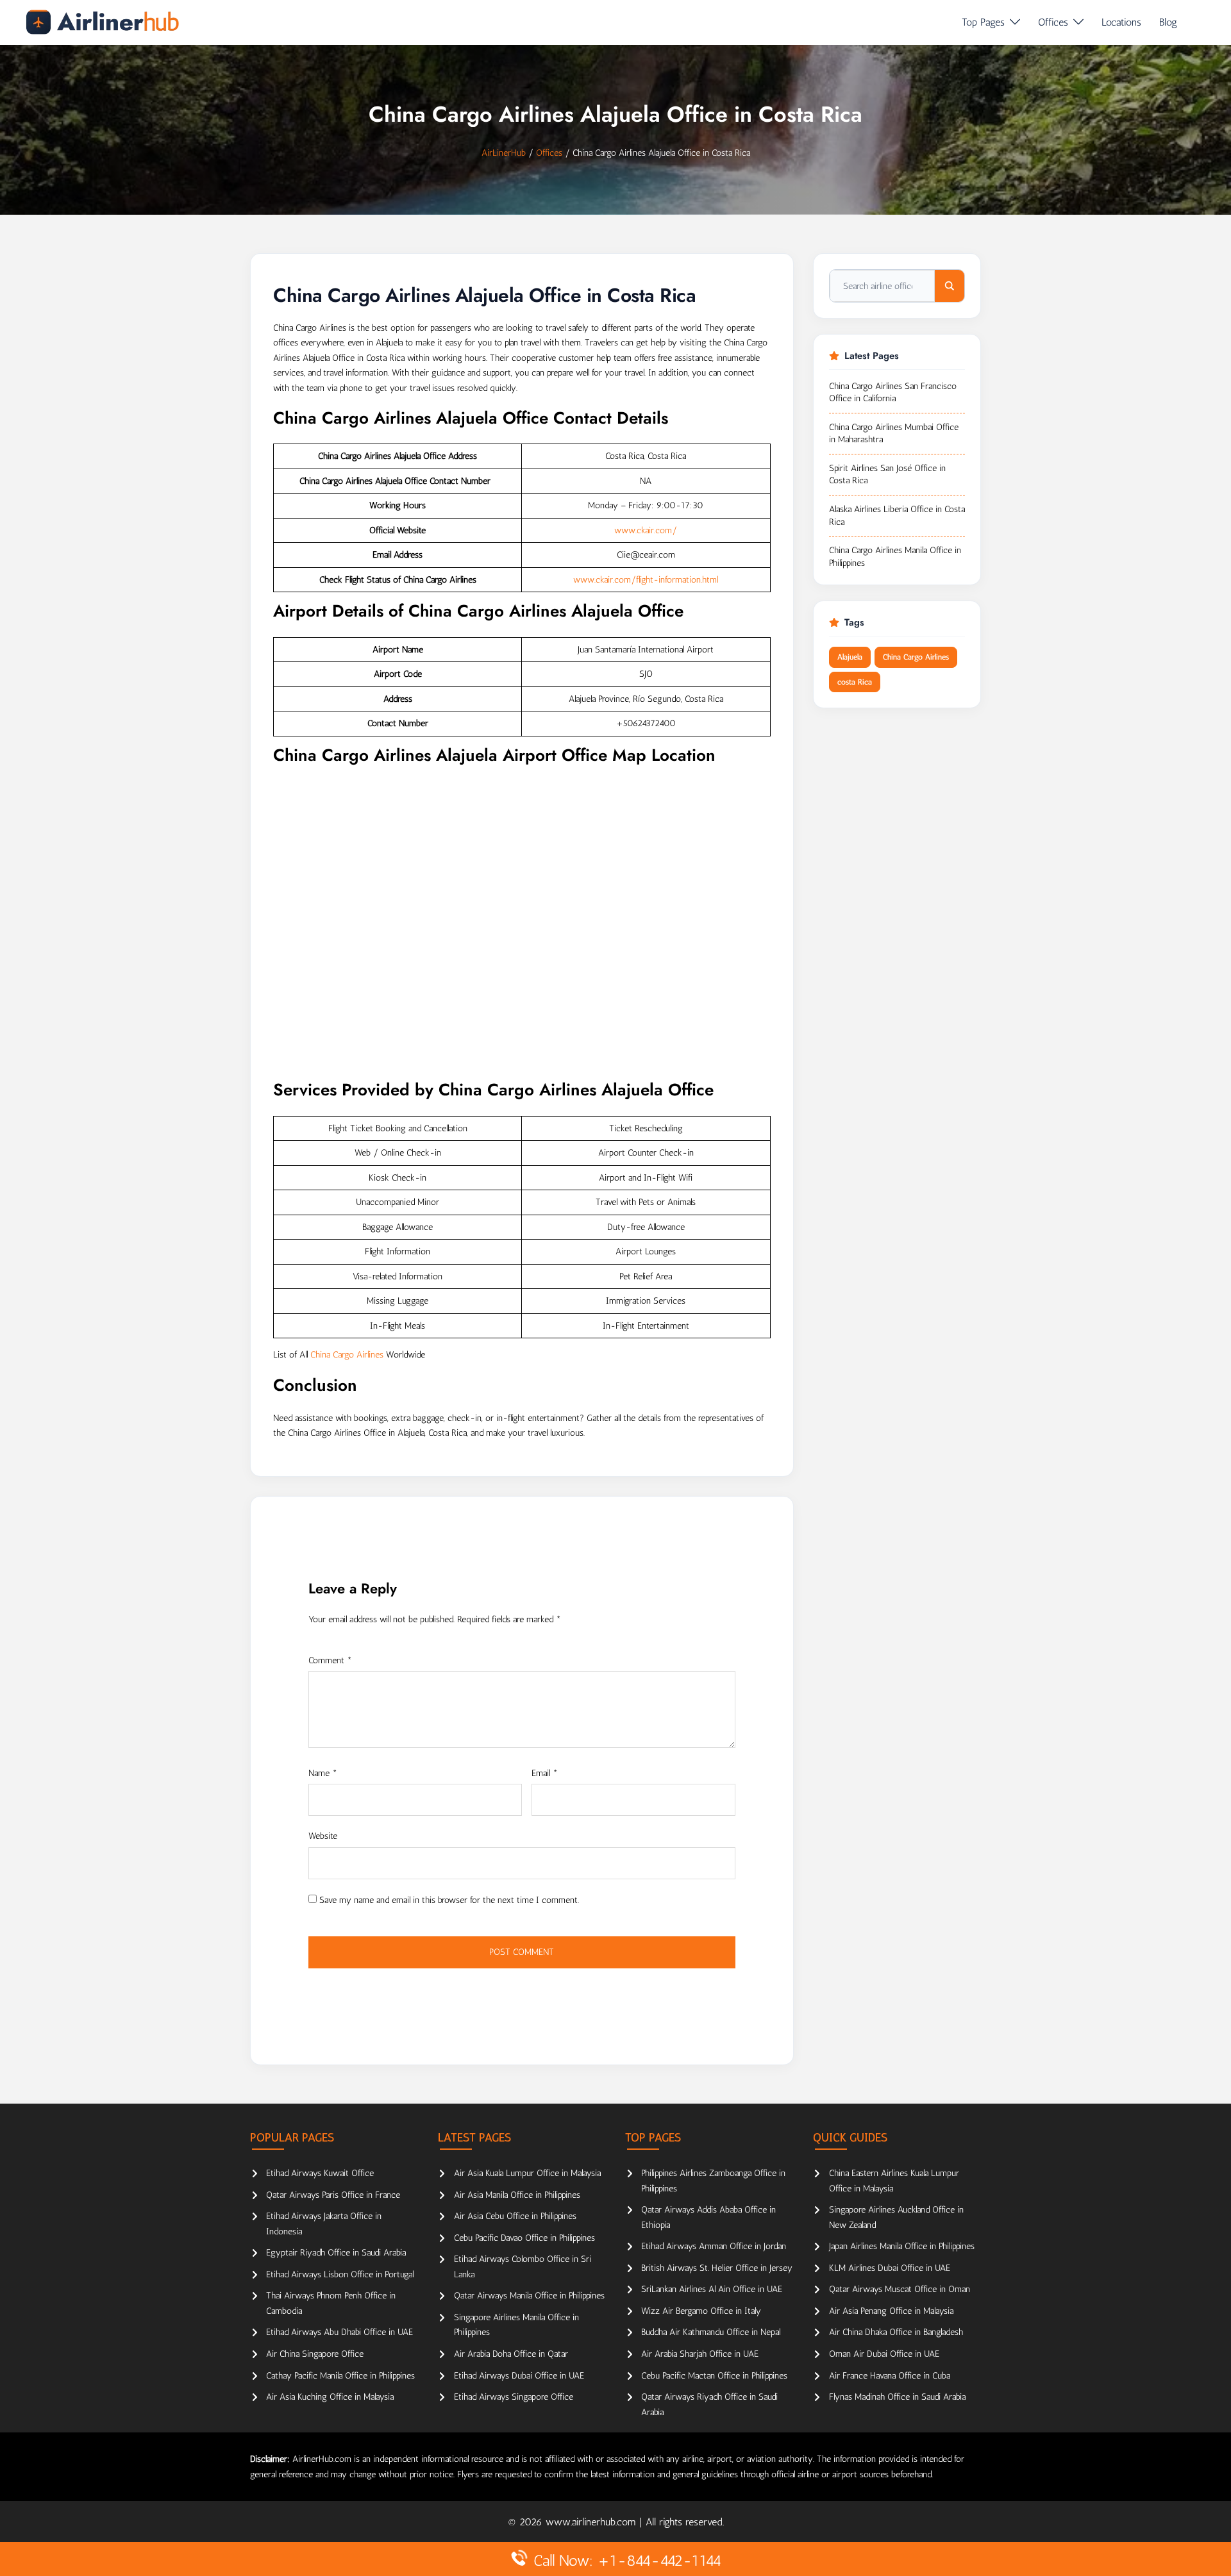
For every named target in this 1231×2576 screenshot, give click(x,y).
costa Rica (855, 682)
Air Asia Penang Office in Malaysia (891, 2311)
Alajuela (850, 657)
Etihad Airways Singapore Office (514, 2397)
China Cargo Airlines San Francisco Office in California (893, 393)
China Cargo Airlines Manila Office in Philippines (895, 557)
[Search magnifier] (950, 286)
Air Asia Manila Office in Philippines (517, 2195)
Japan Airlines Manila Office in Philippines (902, 2246)
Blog (1168, 22)
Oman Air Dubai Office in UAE (884, 2354)
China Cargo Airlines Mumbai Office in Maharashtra (894, 434)
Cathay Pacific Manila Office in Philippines (340, 2376)
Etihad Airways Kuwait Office (320, 2173)
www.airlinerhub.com (592, 2522)
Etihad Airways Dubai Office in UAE (519, 2376)
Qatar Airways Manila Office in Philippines (529, 2296)
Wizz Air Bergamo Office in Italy (701, 2311)
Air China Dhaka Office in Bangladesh (896, 2332)
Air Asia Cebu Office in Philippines (515, 2216)
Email (545, 1773)
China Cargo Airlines (347, 1355)
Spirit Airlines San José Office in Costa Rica (887, 475)
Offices (1053, 22)
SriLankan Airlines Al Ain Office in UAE (712, 2289)
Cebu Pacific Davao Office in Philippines (524, 2238)
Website (323, 1836)
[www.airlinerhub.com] (102, 22)
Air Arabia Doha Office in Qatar (511, 2354)
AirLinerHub (504, 153)
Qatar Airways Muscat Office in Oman (900, 2289)
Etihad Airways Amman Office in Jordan (714, 2246)
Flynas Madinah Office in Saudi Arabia (897, 2397)
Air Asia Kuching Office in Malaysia (330, 2397)
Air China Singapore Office (315, 2354)
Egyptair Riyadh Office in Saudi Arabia (336, 2253)
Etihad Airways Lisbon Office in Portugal (340, 2274)
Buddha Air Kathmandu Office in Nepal (711, 2332)
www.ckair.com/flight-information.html (646, 580)
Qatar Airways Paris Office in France (333, 2195)
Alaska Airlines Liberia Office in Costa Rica (897, 516)
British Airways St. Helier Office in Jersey (717, 2268)
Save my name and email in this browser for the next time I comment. (449, 1900)
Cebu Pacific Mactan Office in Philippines (714, 2376)
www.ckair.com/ (646, 530)
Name (323, 1773)
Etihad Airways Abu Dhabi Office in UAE (339, 2332)
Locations (1121, 22)
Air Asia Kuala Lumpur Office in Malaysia (527, 2173)
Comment (330, 1660)
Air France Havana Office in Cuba (890, 2376)
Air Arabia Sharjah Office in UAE (700, 2354)
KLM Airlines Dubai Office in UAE (890, 2268)
